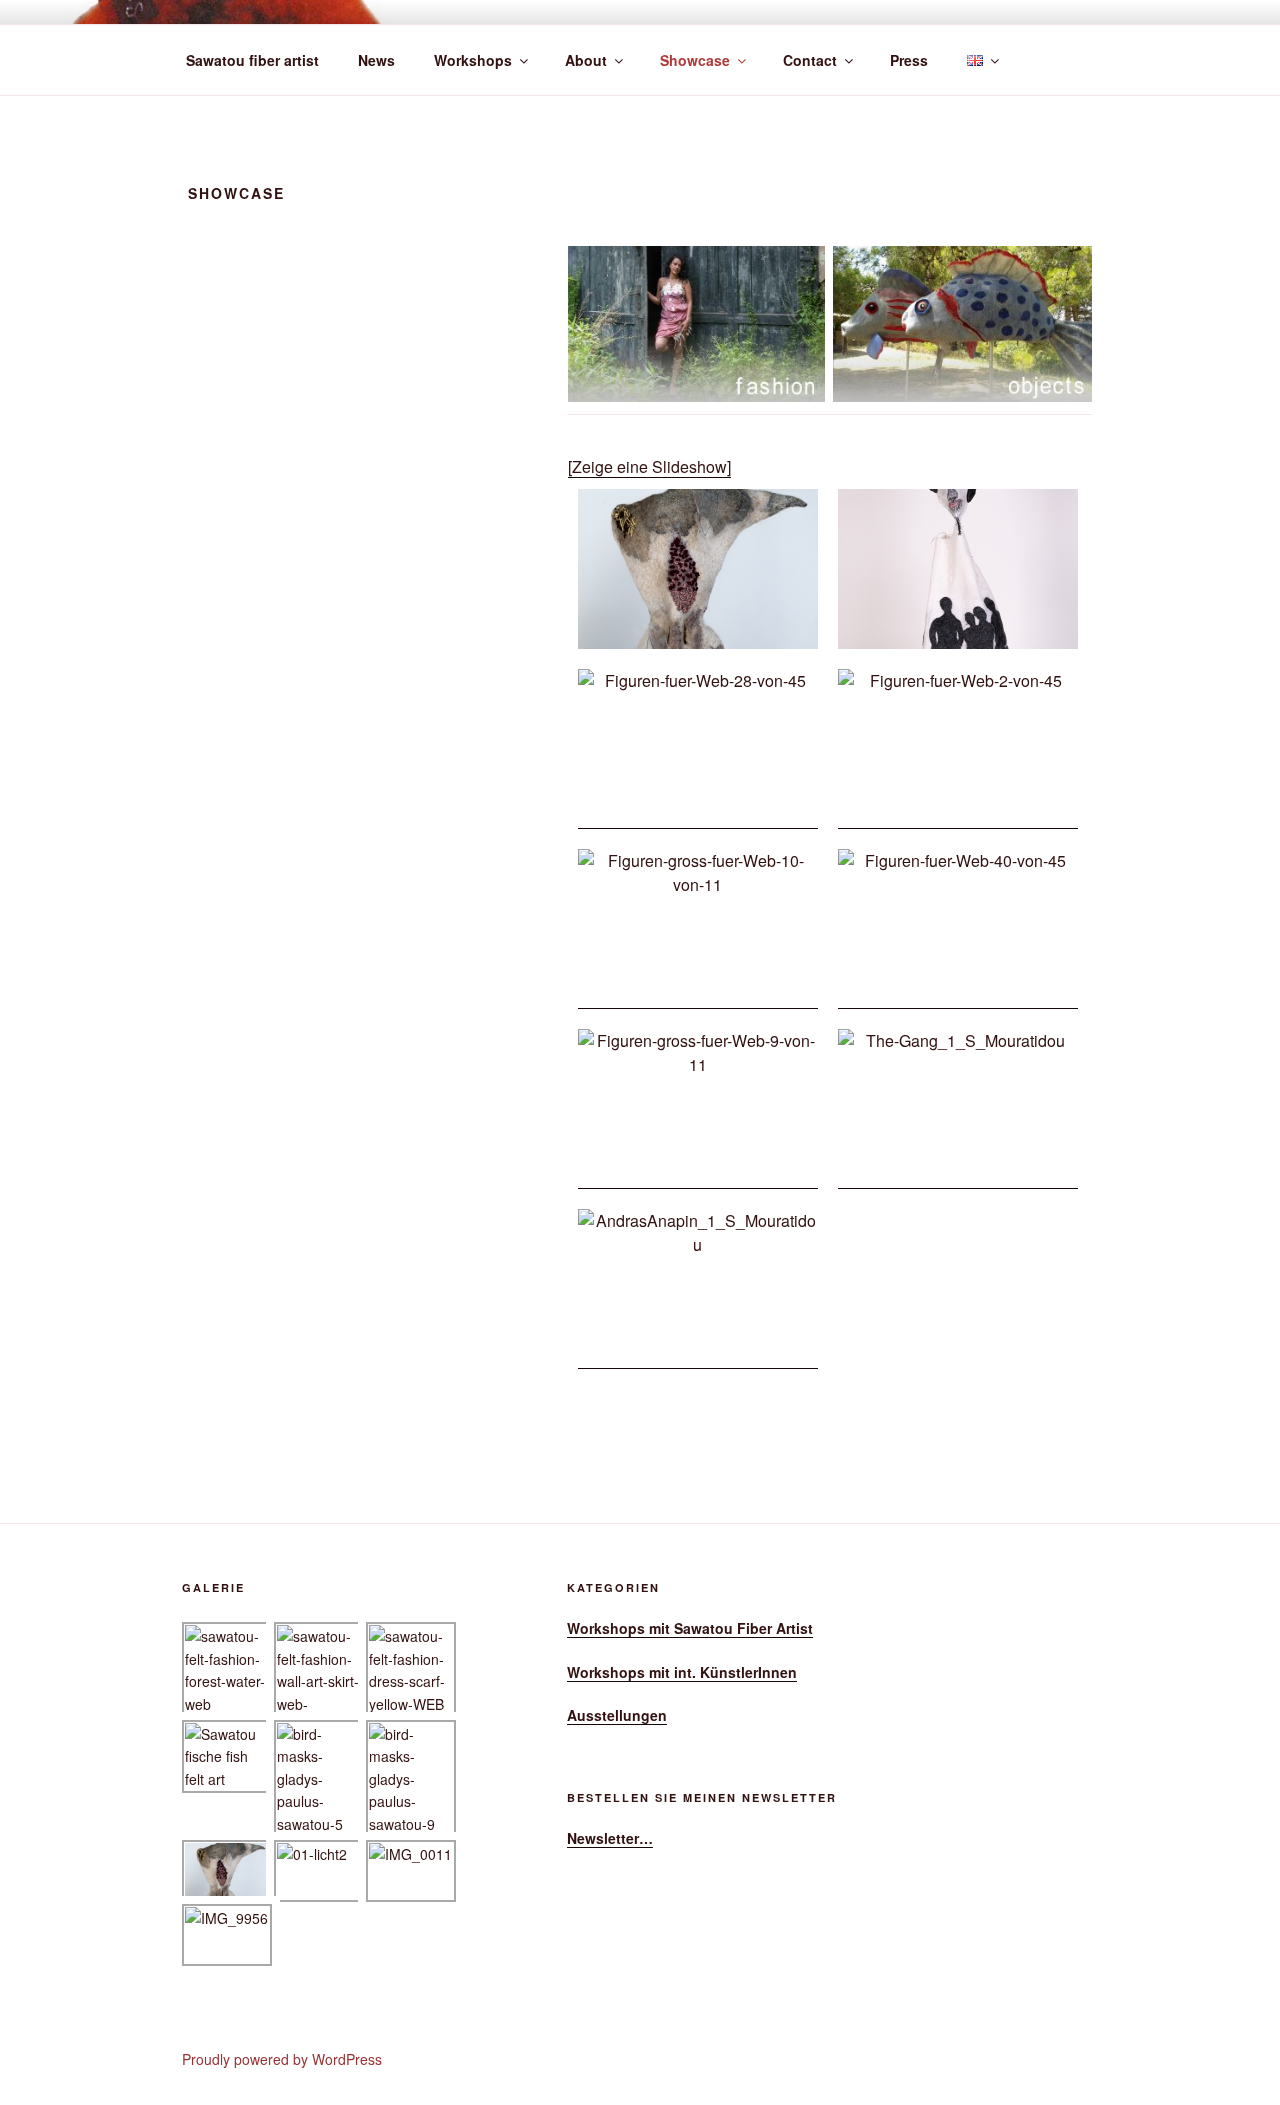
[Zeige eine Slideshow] (649, 466)
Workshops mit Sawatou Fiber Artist (690, 1628)
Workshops (473, 60)
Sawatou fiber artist (252, 60)
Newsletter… (610, 1838)
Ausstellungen (617, 1715)
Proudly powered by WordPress (282, 2059)
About (586, 60)
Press (909, 60)
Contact (810, 60)
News (376, 60)
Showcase (695, 60)
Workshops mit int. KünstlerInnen (682, 1672)
